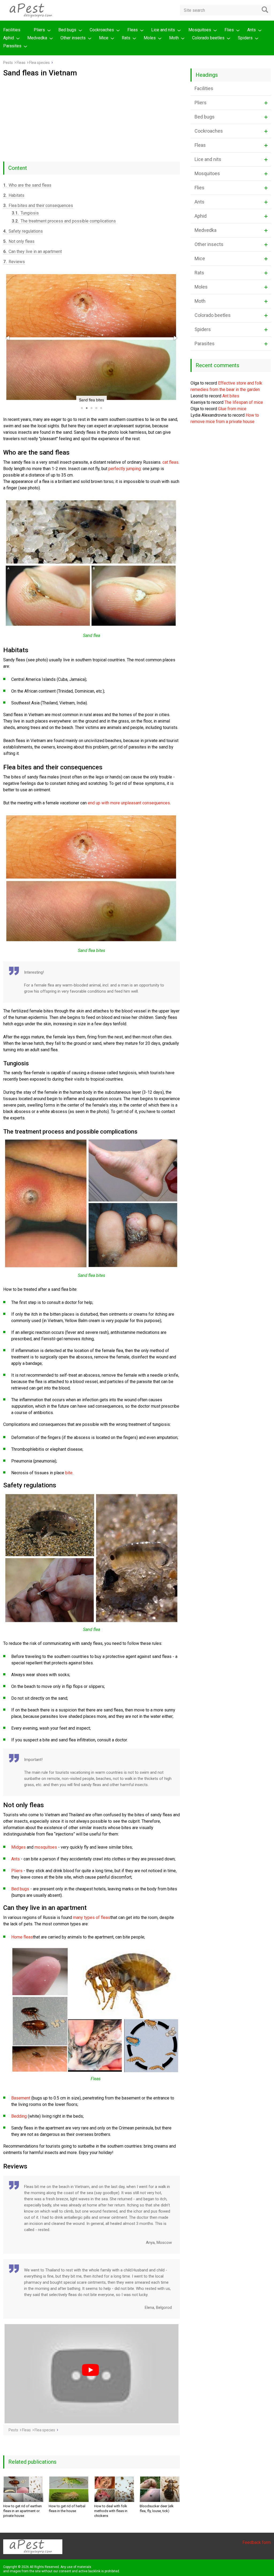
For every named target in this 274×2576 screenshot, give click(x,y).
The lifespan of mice (244, 402)
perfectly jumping (125, 469)
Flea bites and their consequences (38, 206)
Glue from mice (232, 409)
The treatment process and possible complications (64, 221)
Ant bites (231, 396)
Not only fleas (19, 241)
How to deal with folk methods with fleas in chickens (111, 2511)
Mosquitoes (200, 30)
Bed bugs (67, 30)
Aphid (9, 38)
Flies (229, 30)
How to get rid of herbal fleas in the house (67, 2508)
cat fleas (170, 462)
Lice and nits (163, 30)
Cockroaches (102, 30)
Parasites (12, 46)
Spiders (245, 38)
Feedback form (257, 2542)
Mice (104, 38)
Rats (126, 38)
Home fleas (22, 1937)
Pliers (39, 30)
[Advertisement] (92, 117)
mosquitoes (46, 1847)
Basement (21, 2098)
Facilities (12, 30)
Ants (252, 30)
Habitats (14, 195)
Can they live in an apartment (33, 252)
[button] (8, 338)
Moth (174, 38)
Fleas (133, 30)
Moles (150, 38)
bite (69, 1473)
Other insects (73, 38)
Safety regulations (23, 231)
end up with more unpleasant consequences (129, 803)
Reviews (14, 262)
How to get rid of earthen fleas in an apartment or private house (22, 2511)
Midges (18, 1847)
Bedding (19, 2116)
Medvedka (37, 38)
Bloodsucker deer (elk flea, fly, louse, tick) (157, 2508)
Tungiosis (25, 213)
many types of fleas (92, 1917)
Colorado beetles (208, 38)
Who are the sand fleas (27, 185)
